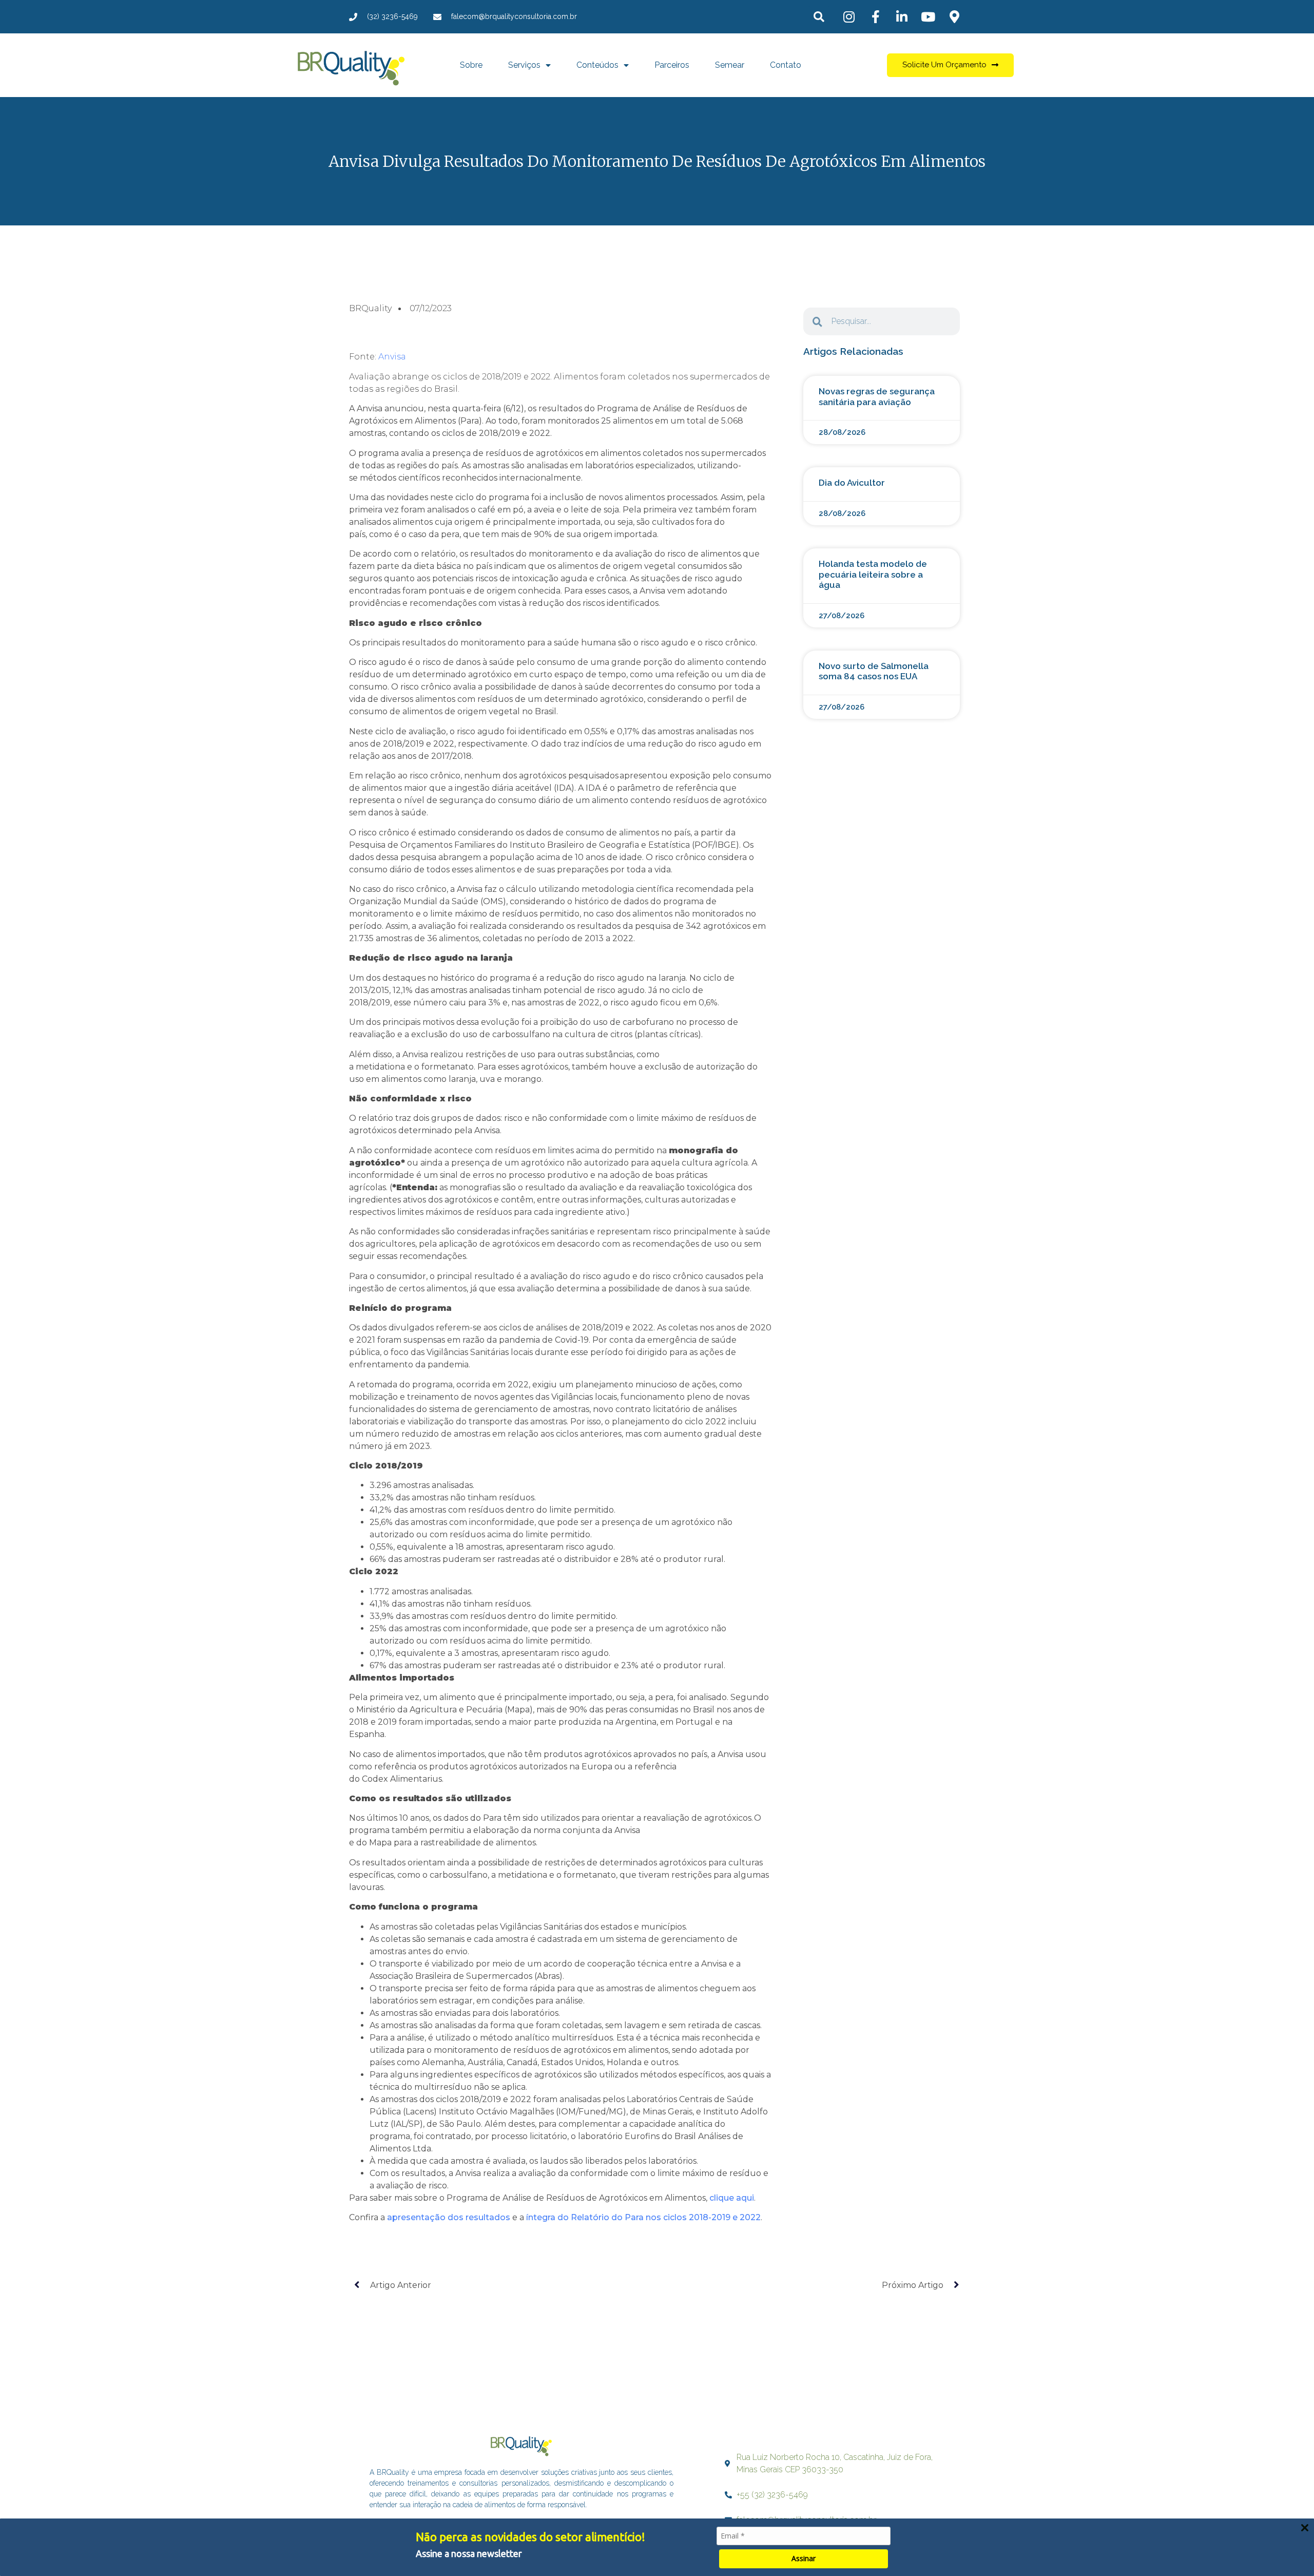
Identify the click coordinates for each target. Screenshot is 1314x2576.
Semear (730, 65)
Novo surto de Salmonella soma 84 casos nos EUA (874, 671)
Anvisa (392, 357)
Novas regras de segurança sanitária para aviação (877, 396)
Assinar (804, 2558)
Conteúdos (597, 65)
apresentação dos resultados (449, 2217)
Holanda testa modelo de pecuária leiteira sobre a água (873, 574)
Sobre (471, 65)
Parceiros (672, 65)
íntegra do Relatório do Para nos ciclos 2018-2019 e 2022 (643, 2217)
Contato (786, 65)
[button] (819, 17)
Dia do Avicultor (852, 483)
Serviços (524, 65)
